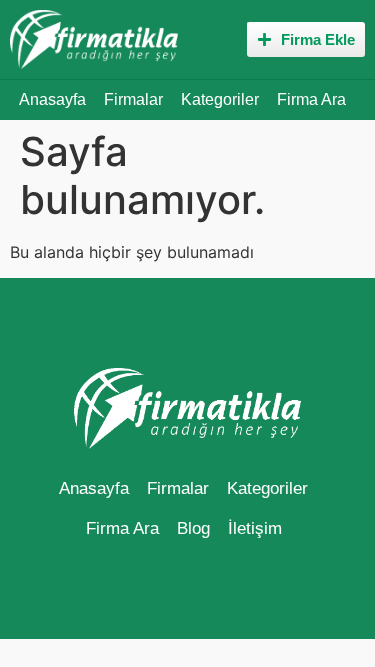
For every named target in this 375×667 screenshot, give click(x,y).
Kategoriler (220, 99)
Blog (193, 528)
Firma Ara (311, 99)
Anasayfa (52, 99)
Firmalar (133, 99)
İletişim (255, 528)
